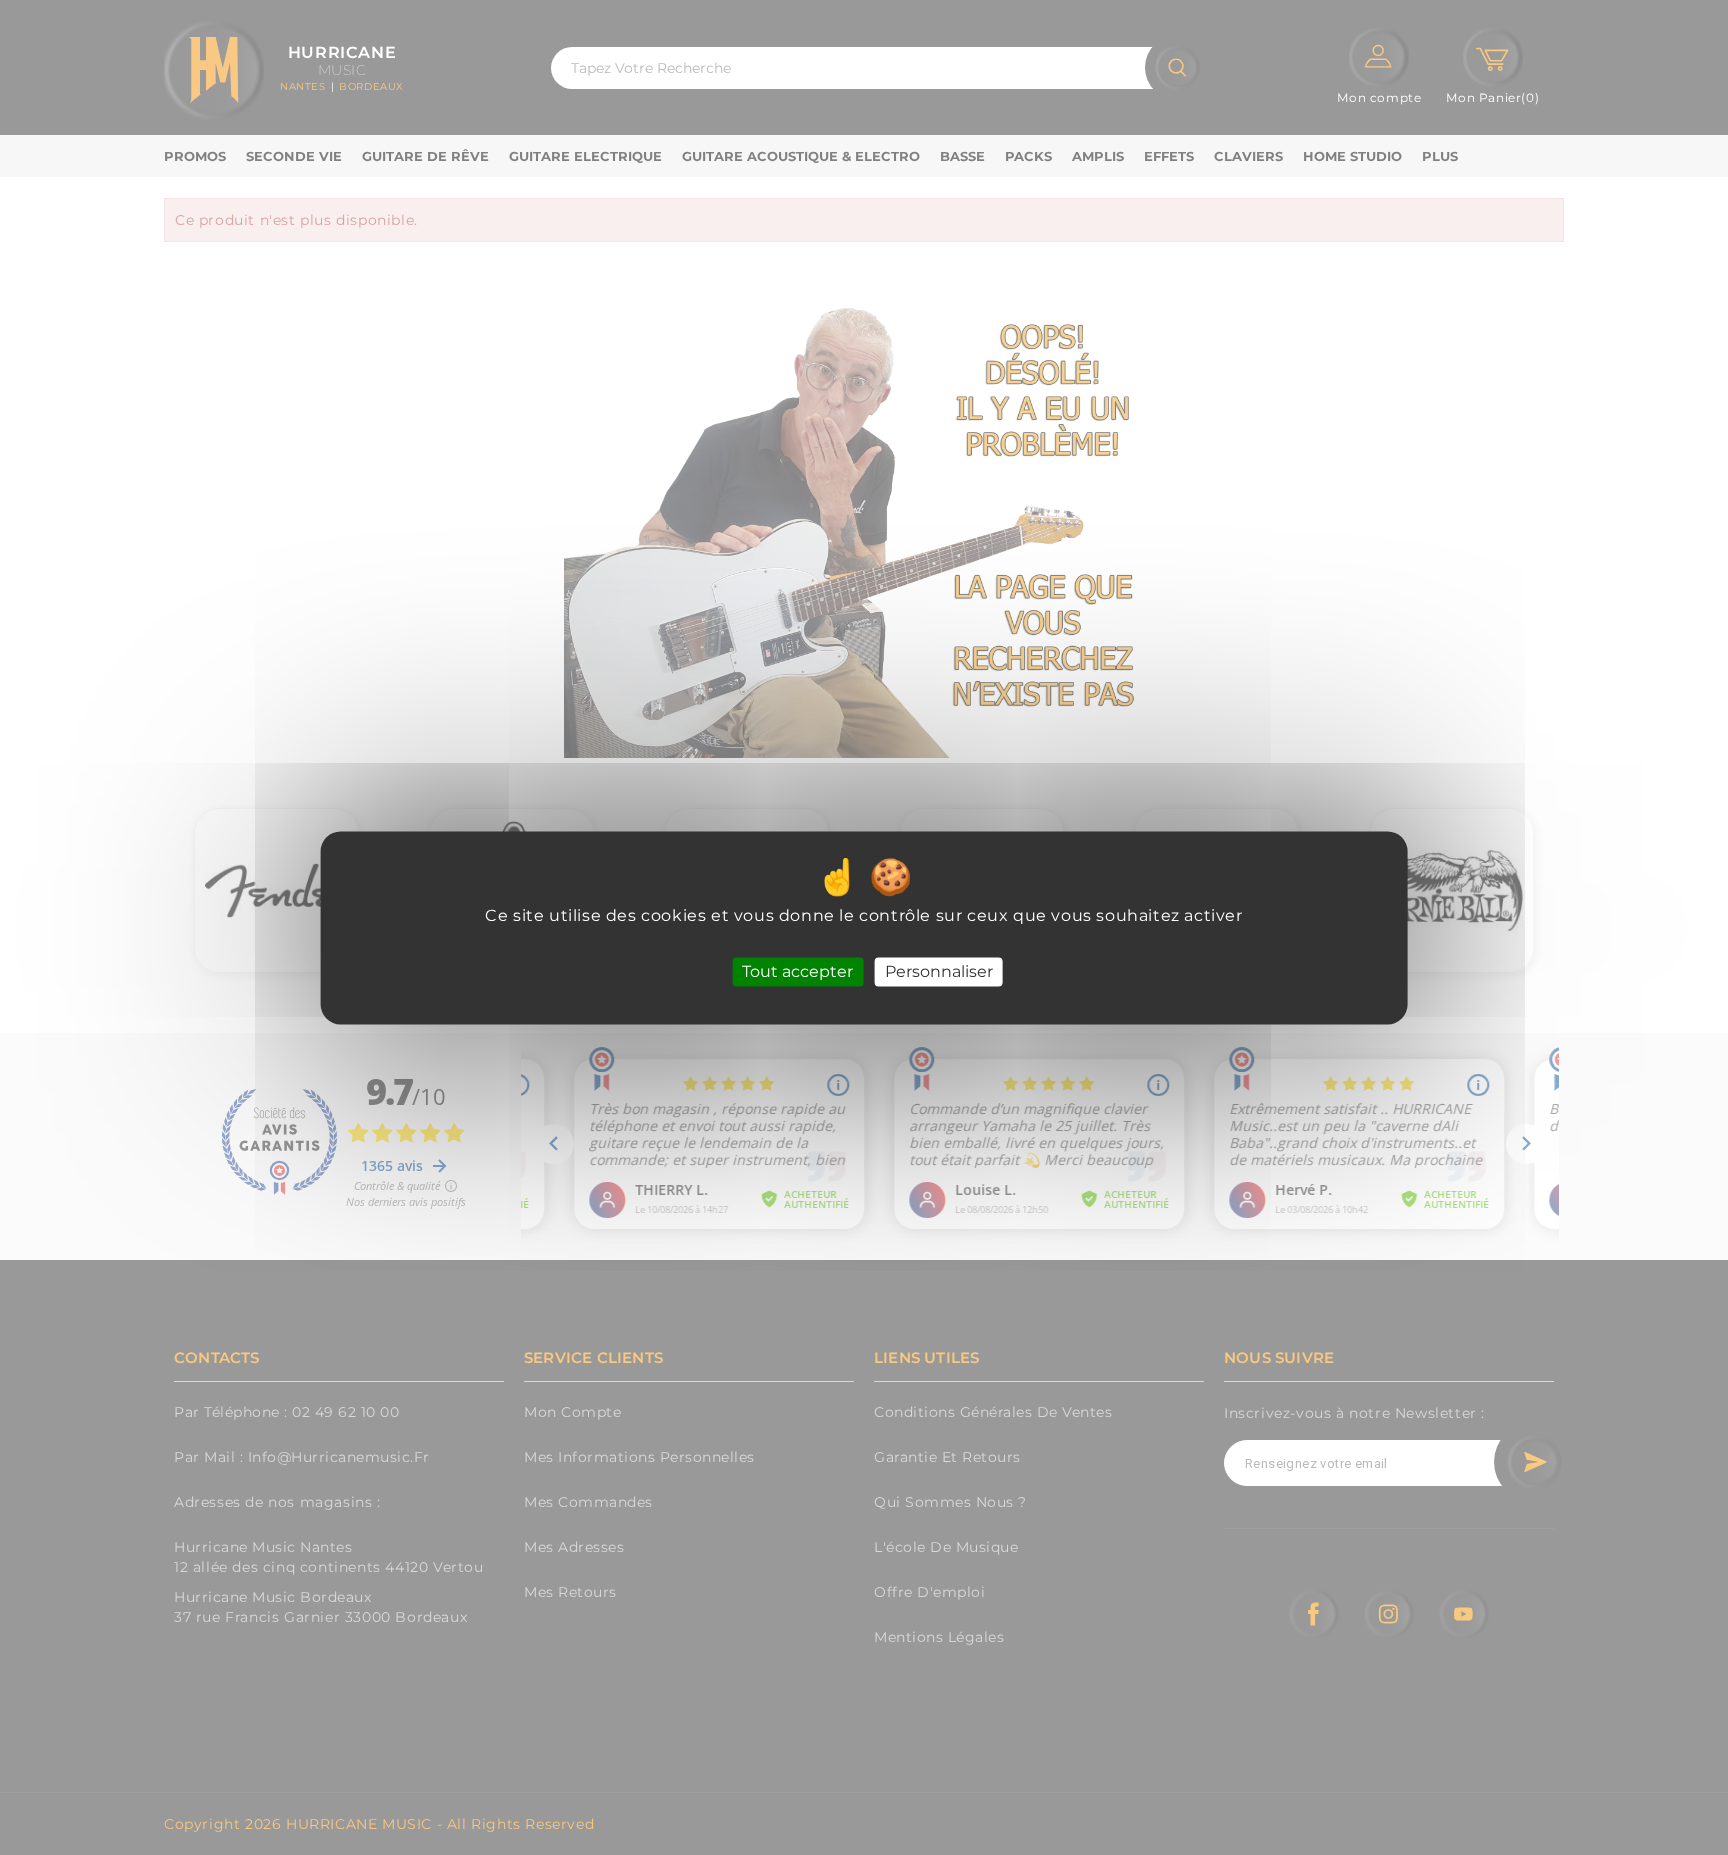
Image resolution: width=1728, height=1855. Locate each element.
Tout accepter (797, 971)
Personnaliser (939, 971)
